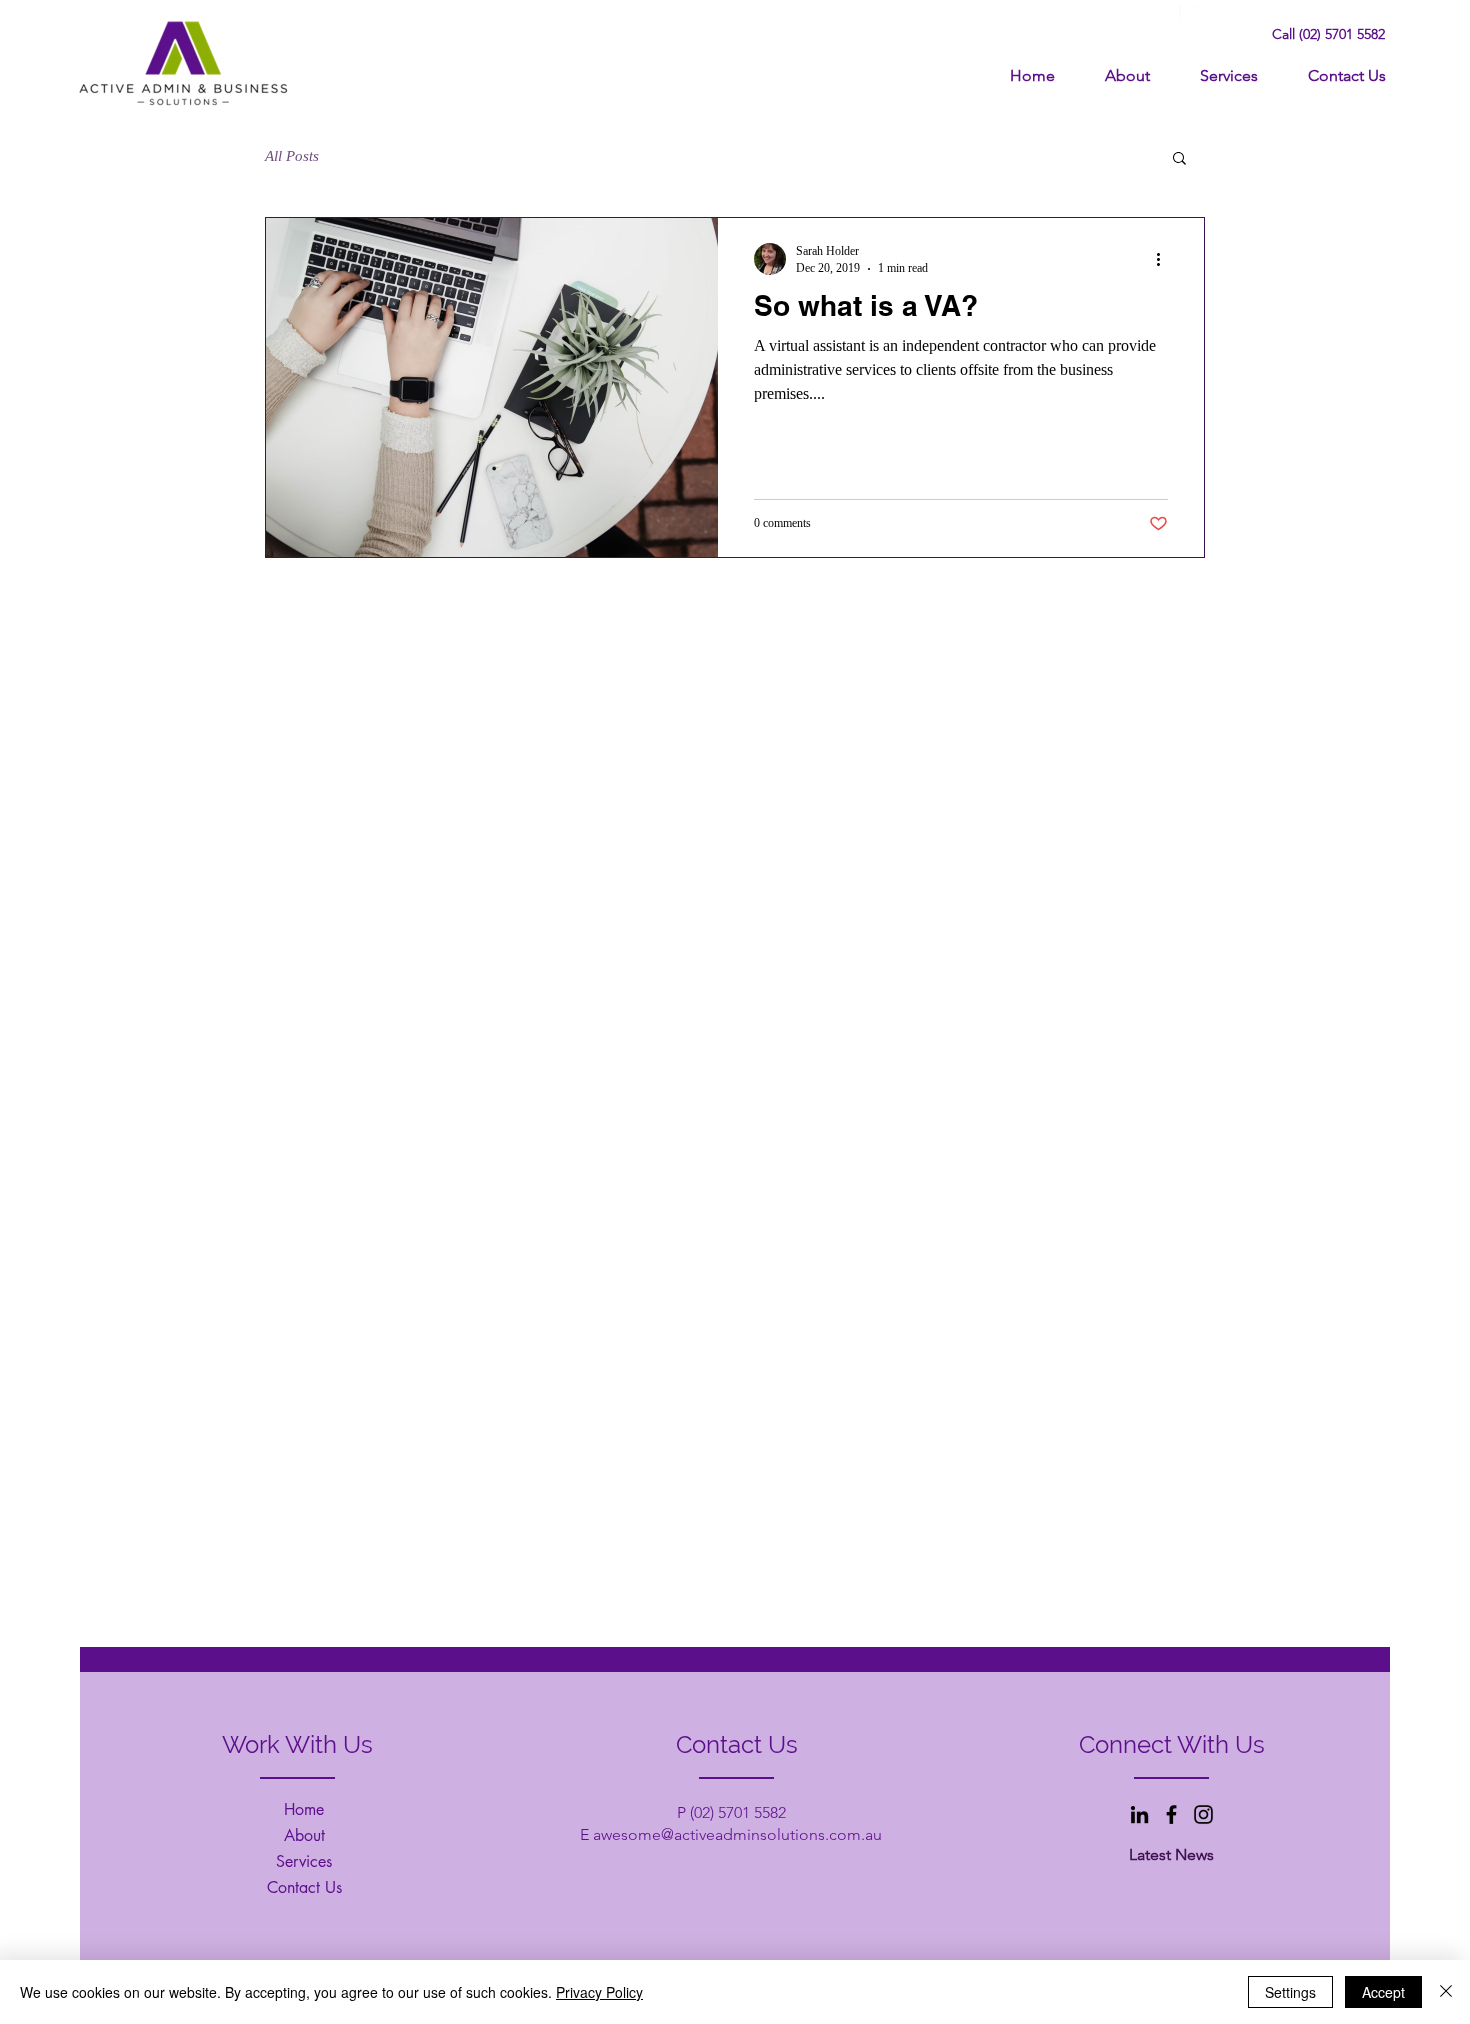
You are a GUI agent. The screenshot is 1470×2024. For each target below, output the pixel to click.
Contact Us (304, 1887)
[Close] (1446, 1992)
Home (304, 1809)
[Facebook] (1171, 1814)
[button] (1179, 159)
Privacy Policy (599, 1992)
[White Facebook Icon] (1162, 15)
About (304, 1835)
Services (304, 1861)
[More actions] (1165, 259)
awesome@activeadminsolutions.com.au (737, 1834)
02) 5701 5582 (740, 1812)
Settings (1290, 1992)
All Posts (292, 156)
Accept (1383, 1992)
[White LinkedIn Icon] (1189, 15)
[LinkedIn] (1139, 1814)
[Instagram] (1203, 1814)
